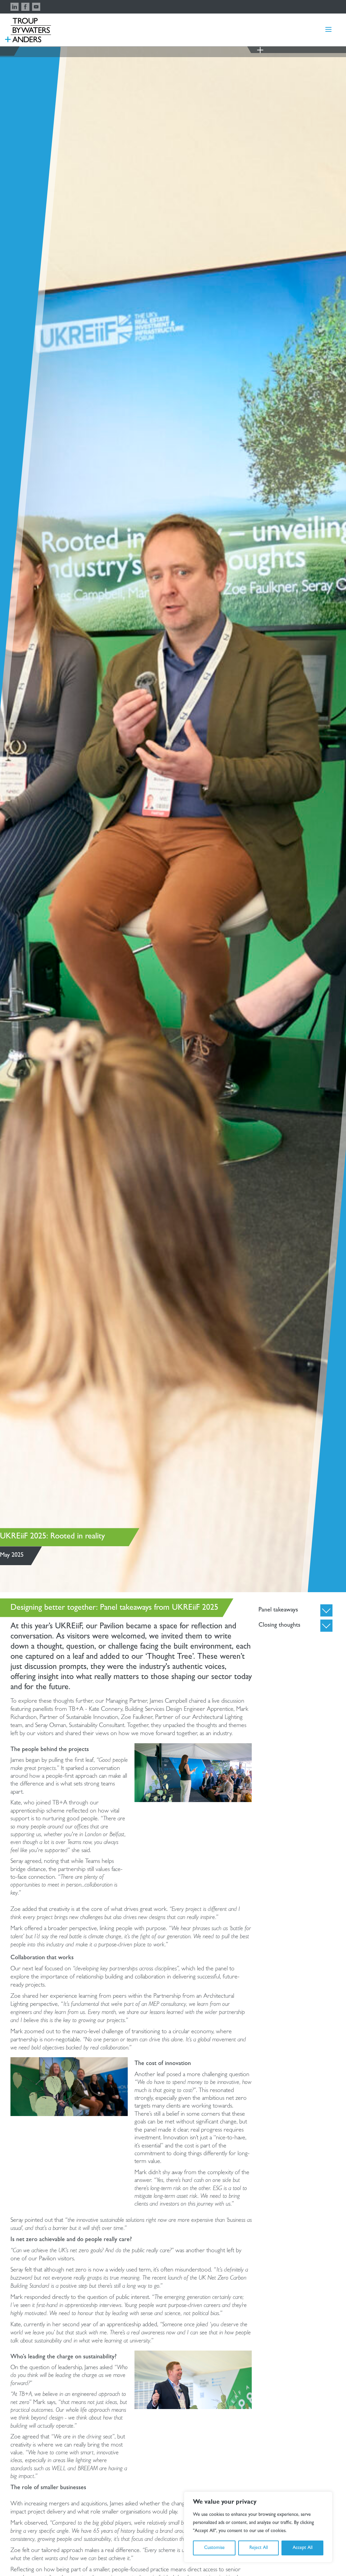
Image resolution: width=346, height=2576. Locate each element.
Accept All (303, 2548)
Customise (214, 2548)
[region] (258, 2527)
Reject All (259, 2548)
